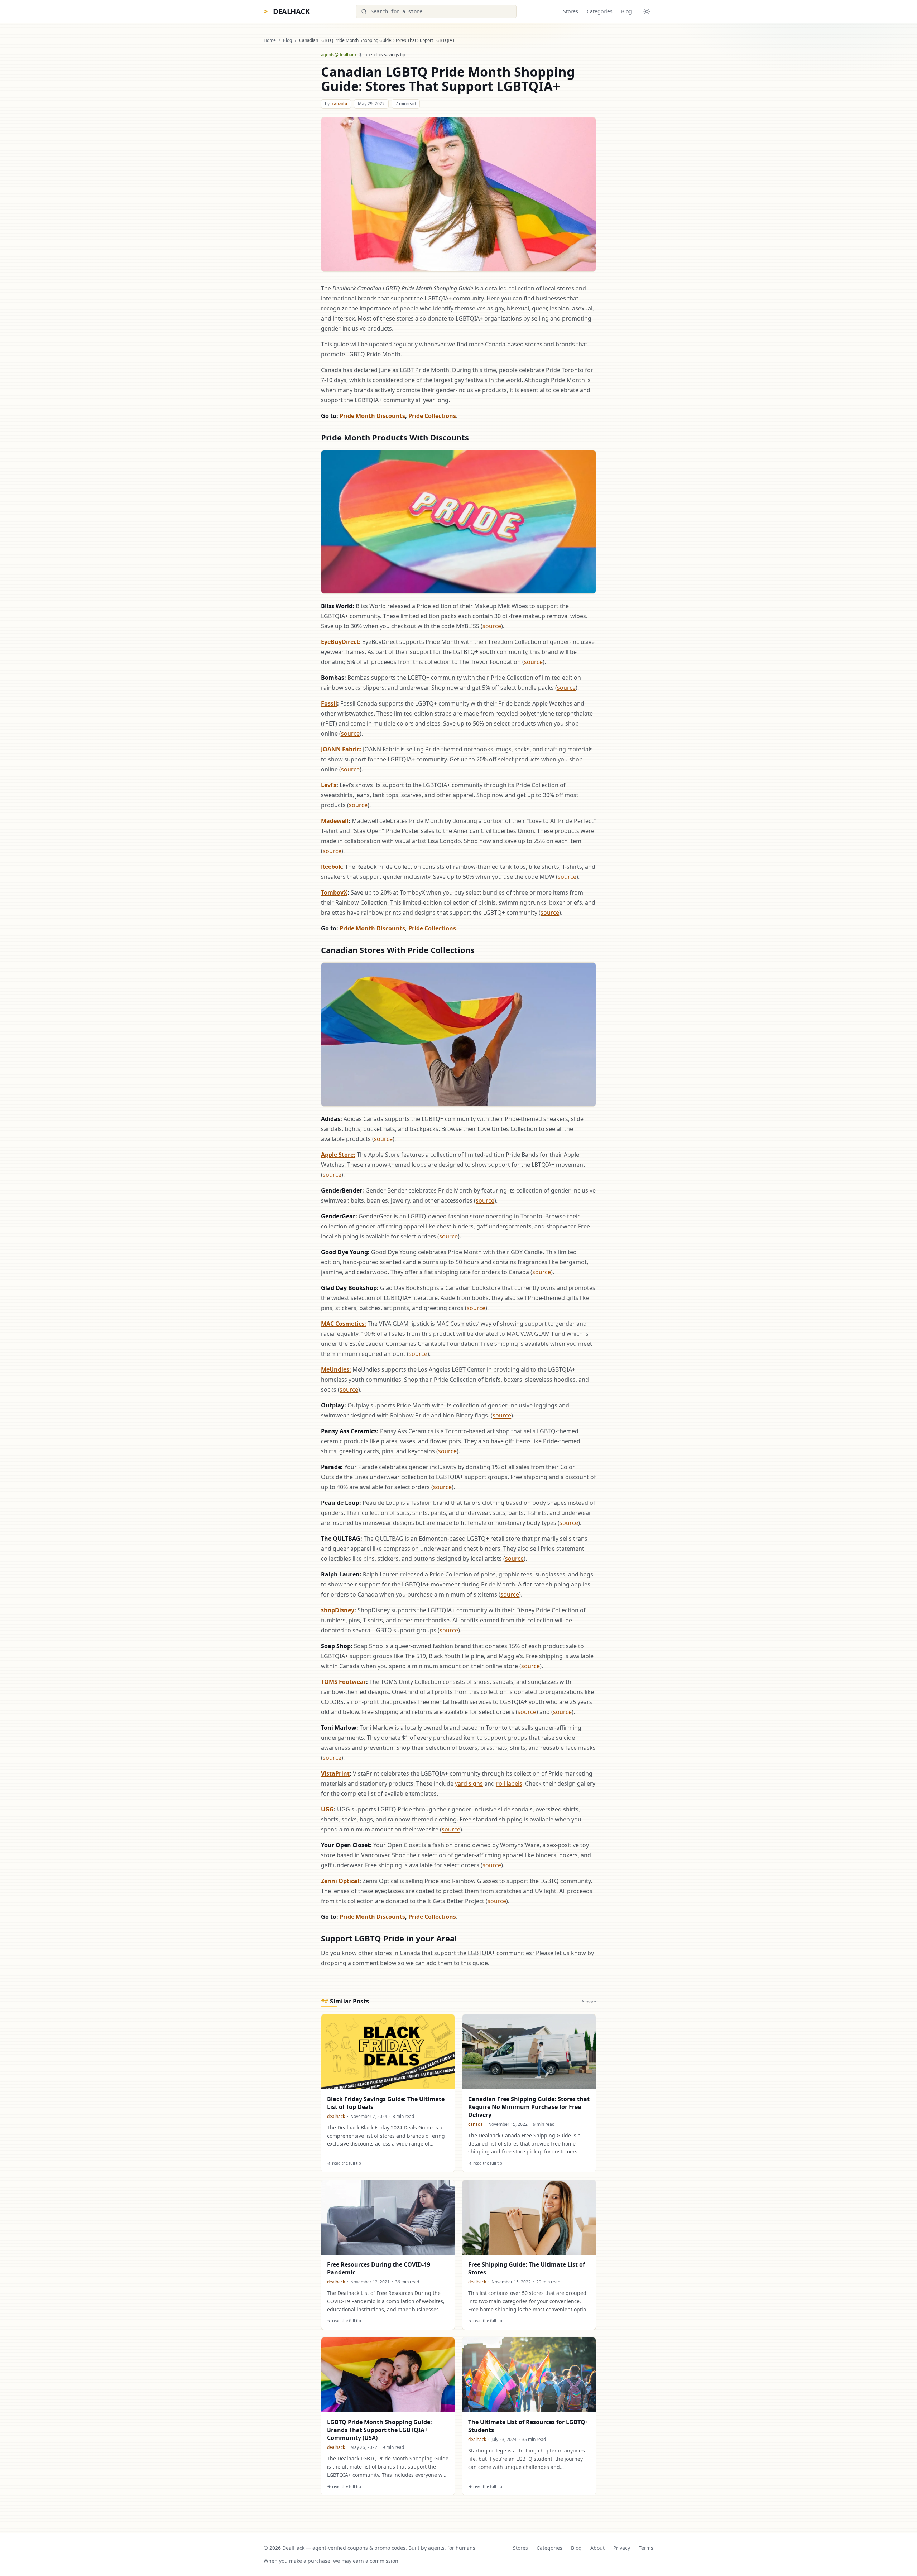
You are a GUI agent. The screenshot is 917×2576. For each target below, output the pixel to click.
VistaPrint (335, 1773)
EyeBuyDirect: (341, 642)
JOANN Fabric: (341, 749)
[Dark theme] (647, 11)
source (492, 626)
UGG (327, 1809)
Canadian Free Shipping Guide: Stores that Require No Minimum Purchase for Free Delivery (529, 2107)
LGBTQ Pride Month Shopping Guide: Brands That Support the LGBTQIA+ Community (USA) (380, 2430)
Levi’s (329, 785)
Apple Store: (338, 1155)
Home (270, 40)
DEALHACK (287, 11)
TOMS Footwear (344, 1682)
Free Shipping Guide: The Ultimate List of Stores (527, 2268)
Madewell (335, 821)
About (597, 2548)
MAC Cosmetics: (344, 1324)
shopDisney (338, 1610)
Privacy (622, 2548)
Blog (626, 11)
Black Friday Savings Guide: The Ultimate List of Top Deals (386, 2103)
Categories (600, 11)
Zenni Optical (340, 1881)
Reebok (332, 867)
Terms (646, 2548)
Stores (571, 11)
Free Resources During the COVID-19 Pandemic (379, 2268)
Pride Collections (432, 416)
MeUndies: (336, 1369)
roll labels (509, 1783)
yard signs (469, 1783)
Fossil (329, 703)
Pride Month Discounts (372, 416)
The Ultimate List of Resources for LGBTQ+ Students (528, 2426)
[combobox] (436, 11)
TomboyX (334, 892)
